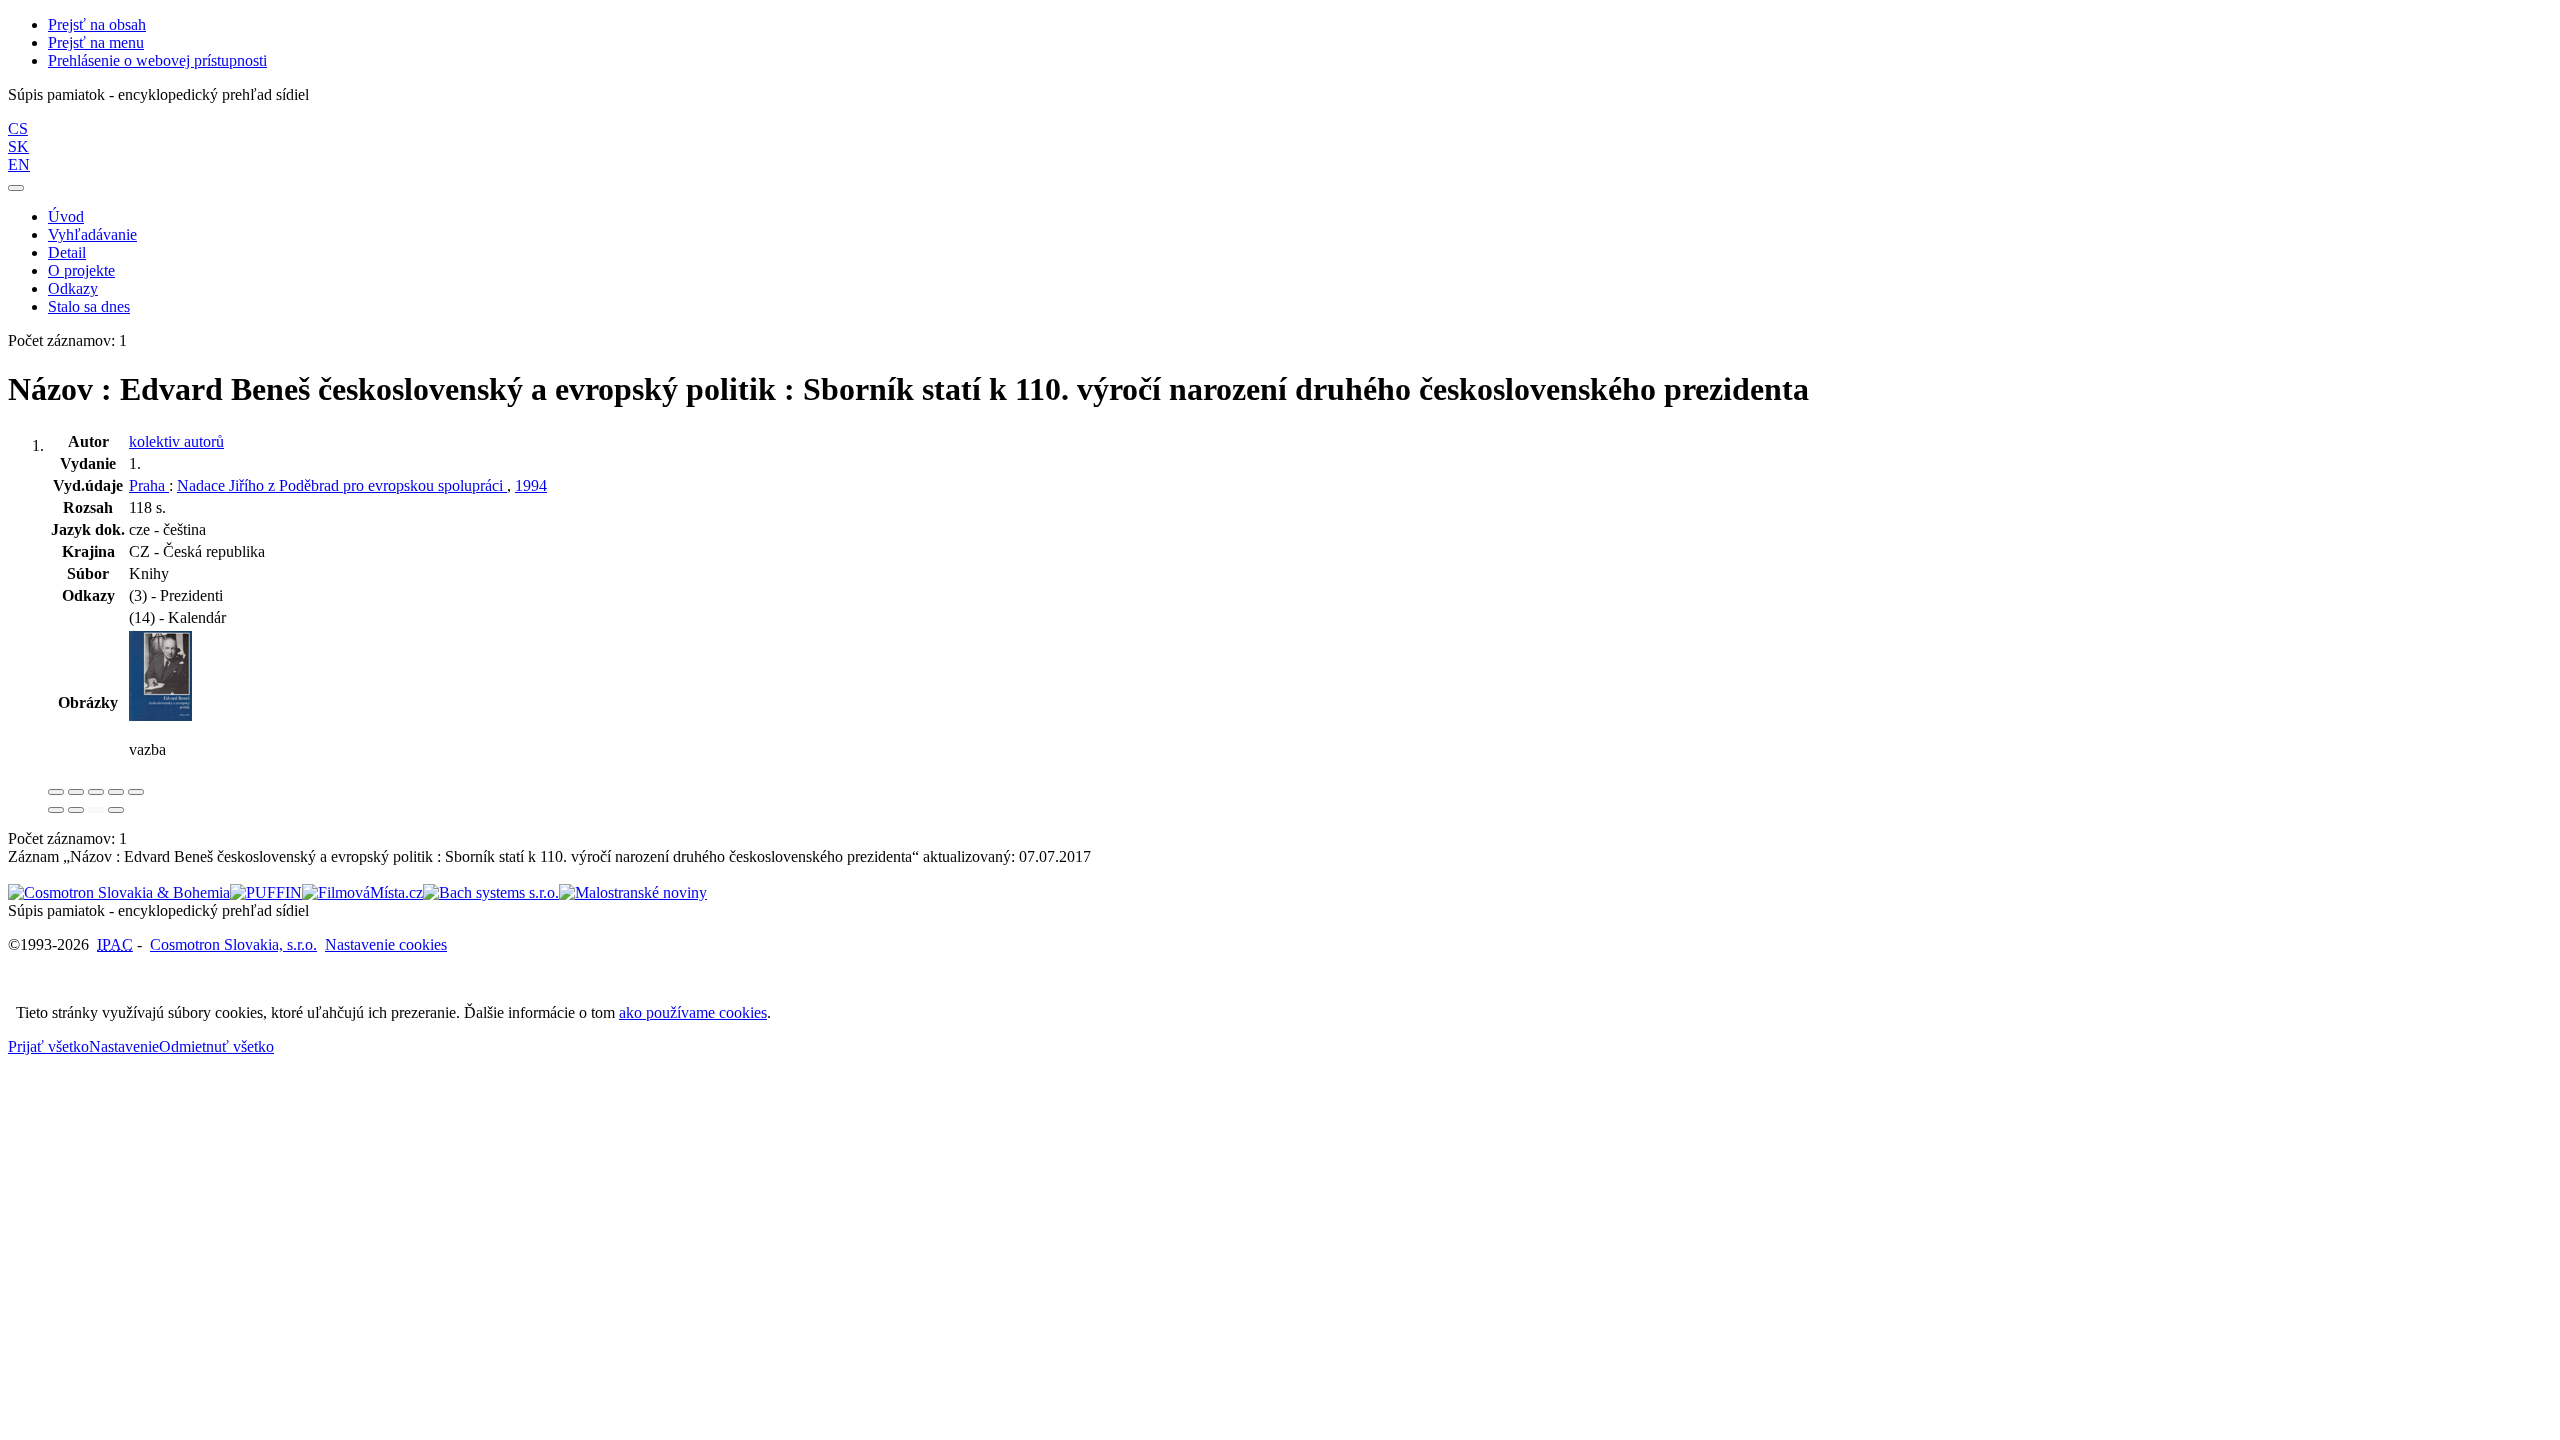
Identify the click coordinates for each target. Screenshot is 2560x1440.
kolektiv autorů (176, 441)
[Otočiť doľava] (56, 810)
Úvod (66, 216)
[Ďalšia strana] (116, 810)
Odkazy (73, 288)
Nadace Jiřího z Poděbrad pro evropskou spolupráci (342, 485)
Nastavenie (124, 1046)
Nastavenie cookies (386, 944)
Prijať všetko (48, 1046)
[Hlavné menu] (16, 188)
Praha (149, 485)
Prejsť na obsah (97, 24)
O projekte (81, 270)
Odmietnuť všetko (216, 1046)
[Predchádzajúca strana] (96, 810)
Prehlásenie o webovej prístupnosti (157, 60)
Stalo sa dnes (89, 306)
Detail (67, 252)
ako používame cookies (693, 1012)
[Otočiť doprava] (76, 810)
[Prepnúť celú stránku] (116, 792)
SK (18, 146)
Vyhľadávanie (92, 234)
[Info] (136, 792)
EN (19, 164)
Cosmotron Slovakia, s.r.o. (233, 944)
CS (18, 128)
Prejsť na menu (96, 42)
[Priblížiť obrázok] (56, 792)
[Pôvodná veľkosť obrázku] (96, 792)
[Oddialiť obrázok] (76, 792)
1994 (531, 485)
